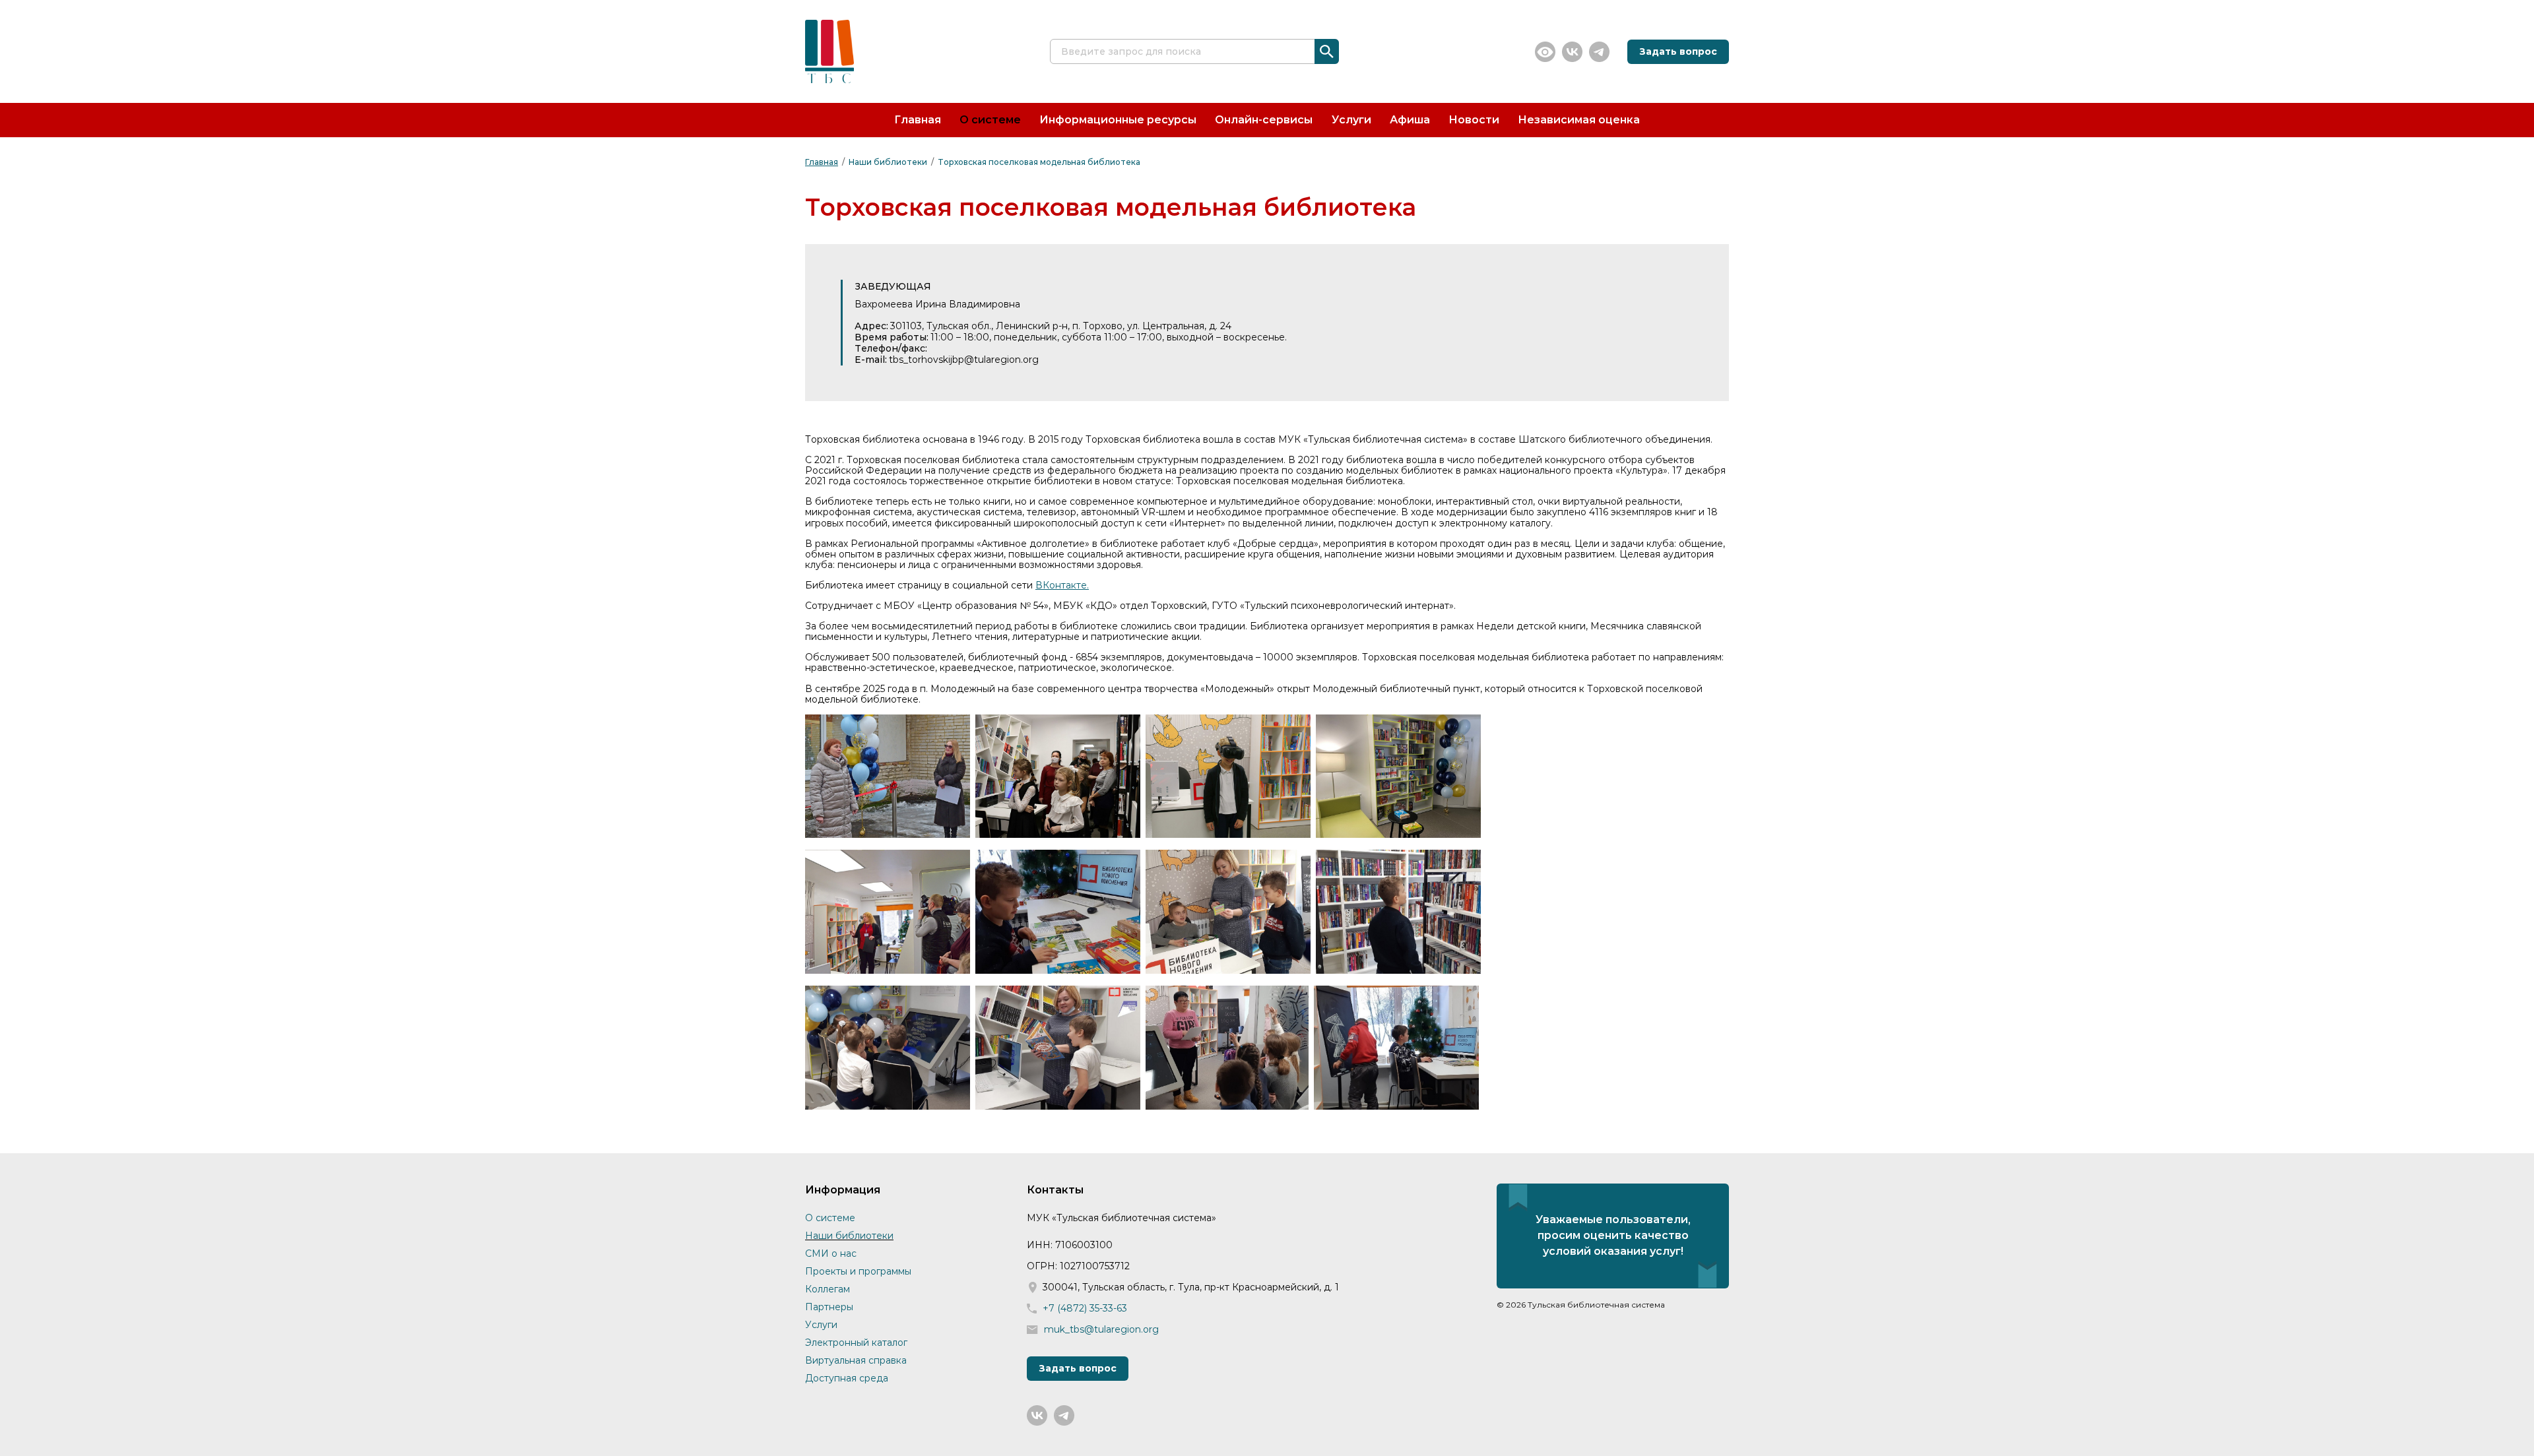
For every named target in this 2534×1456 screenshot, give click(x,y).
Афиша (1410, 120)
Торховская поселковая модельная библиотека (1039, 162)
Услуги (1351, 120)
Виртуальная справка (856, 1360)
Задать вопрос (1678, 51)
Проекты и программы (858, 1271)
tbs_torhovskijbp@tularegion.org (964, 360)
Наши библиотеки (888, 162)
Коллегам (828, 1289)
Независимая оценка (1579, 120)
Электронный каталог (856, 1343)
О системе (990, 120)
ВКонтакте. (1062, 585)
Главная (918, 120)
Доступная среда (847, 1378)
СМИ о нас (831, 1253)
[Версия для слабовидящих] (1545, 52)
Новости (1474, 120)
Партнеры (829, 1307)
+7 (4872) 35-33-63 (1085, 1309)
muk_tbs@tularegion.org (1101, 1330)
